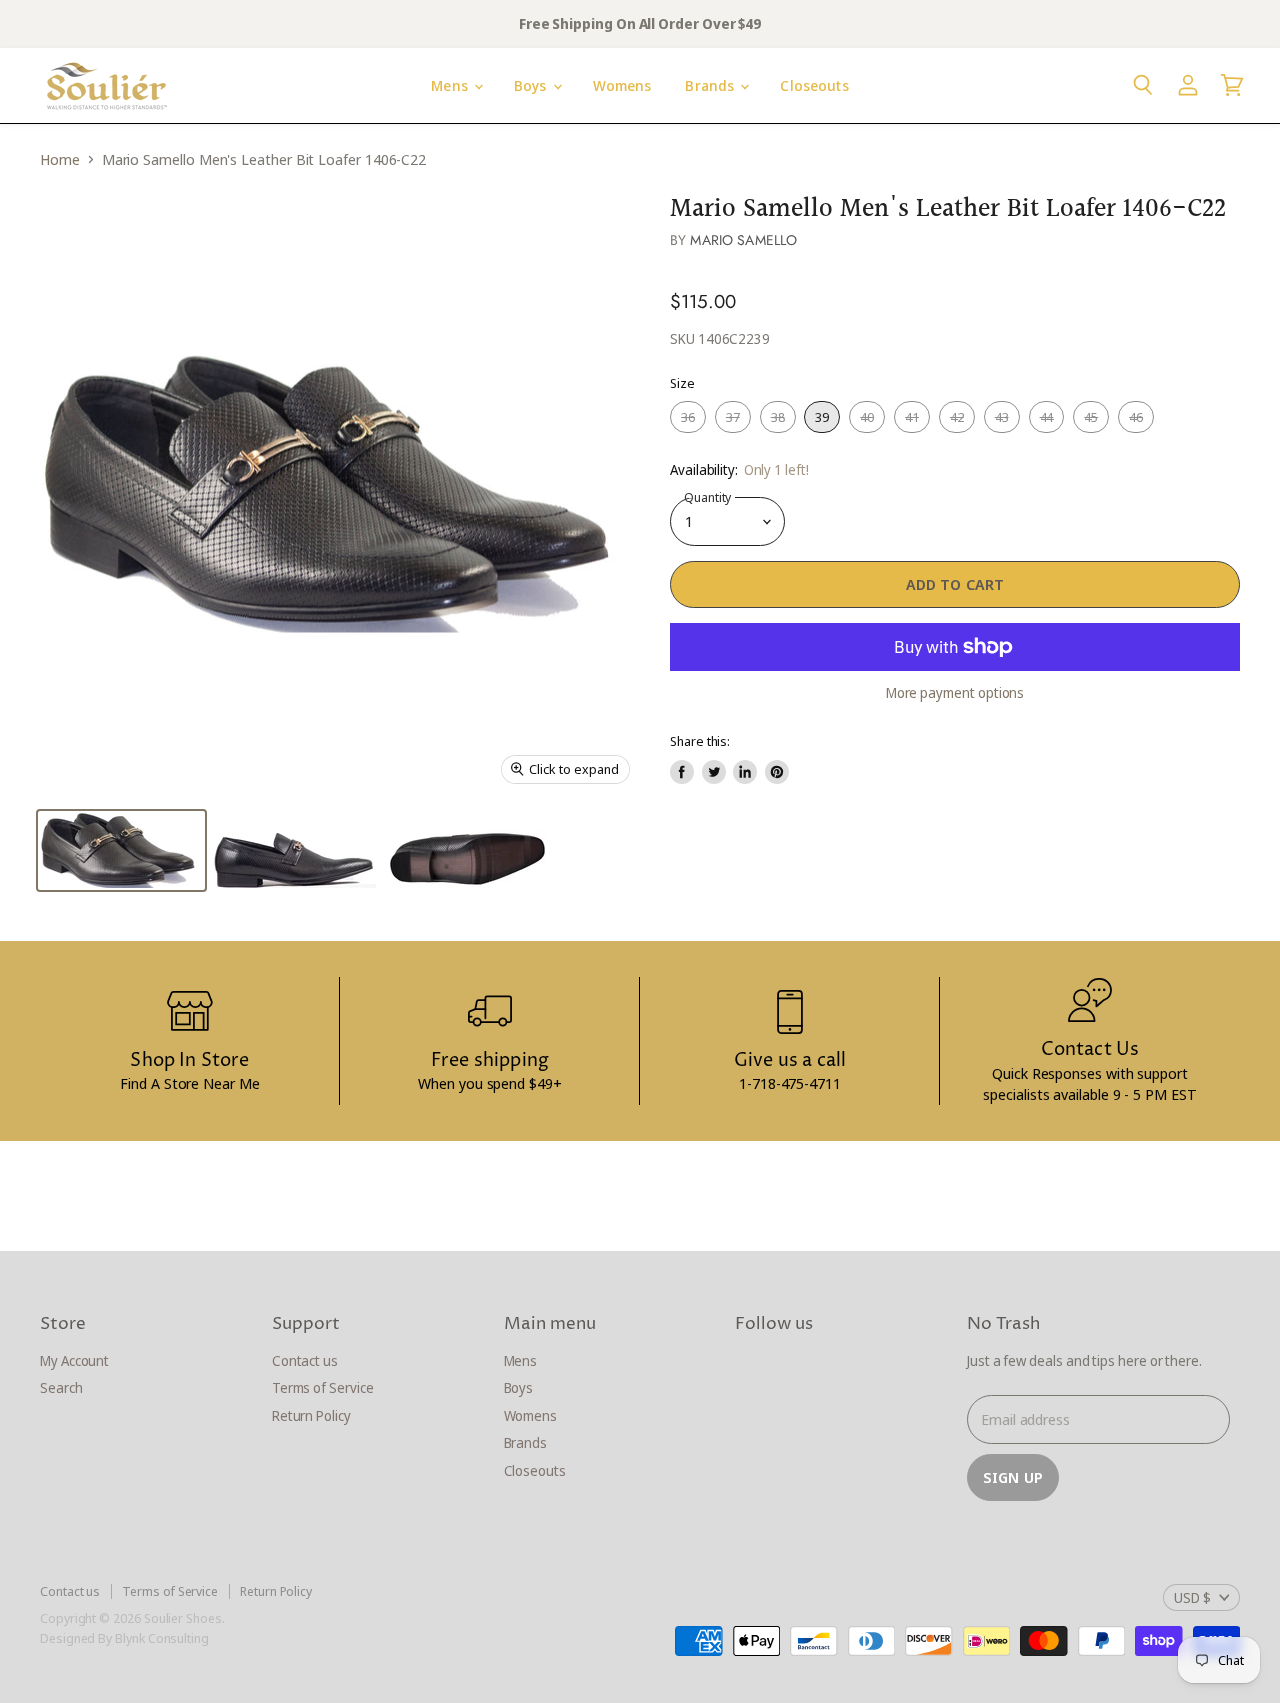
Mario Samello (743, 240)
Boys (532, 85)
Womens (622, 85)
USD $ (1192, 1597)
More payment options (955, 693)
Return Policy (311, 1415)
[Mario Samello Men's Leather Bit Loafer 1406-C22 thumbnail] (121, 850)
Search (61, 1387)
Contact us (305, 1360)
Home (60, 159)
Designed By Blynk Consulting (124, 1638)
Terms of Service (323, 1387)
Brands (711, 85)
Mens (451, 85)
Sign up (1013, 1477)
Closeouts (814, 85)
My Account (74, 1360)
